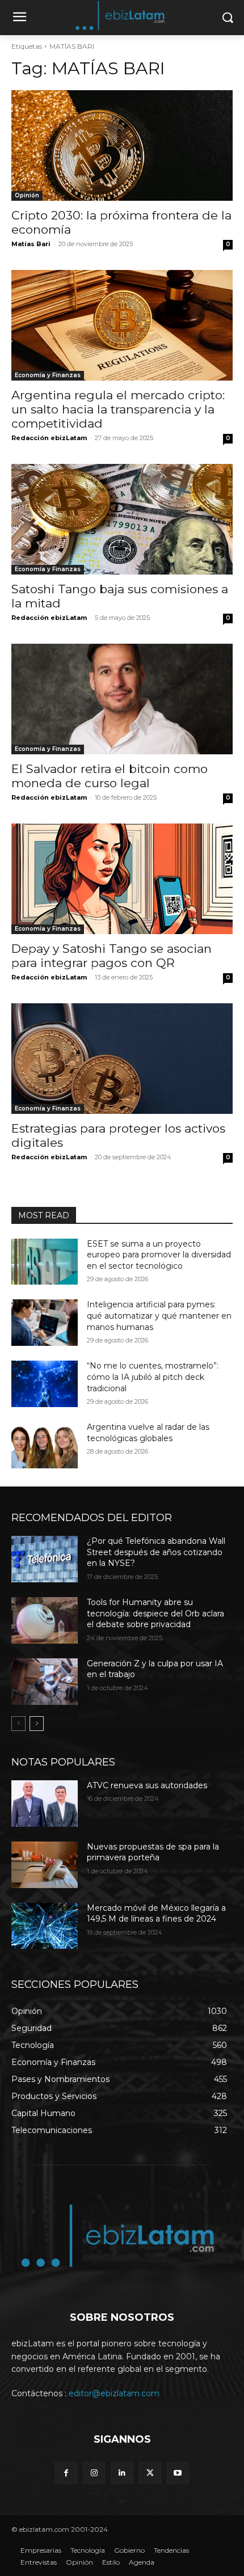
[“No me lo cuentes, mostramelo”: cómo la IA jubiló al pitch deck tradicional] (45, 1384)
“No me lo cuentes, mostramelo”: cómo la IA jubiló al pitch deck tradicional (153, 1377)
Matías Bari (31, 244)
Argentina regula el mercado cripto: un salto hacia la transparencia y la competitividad (118, 409)
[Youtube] (178, 2473)
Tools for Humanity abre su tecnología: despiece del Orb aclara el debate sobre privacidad (155, 1613)
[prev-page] (18, 1724)
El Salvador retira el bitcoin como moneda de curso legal (110, 776)
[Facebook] (66, 2473)
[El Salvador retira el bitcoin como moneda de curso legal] (122, 699)
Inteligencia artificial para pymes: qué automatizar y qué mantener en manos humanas (159, 1316)
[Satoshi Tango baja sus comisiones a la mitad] (122, 519)
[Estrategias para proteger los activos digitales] (122, 1059)
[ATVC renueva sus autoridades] (45, 1804)
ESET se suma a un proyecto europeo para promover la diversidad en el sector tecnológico (159, 1255)
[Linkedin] (122, 2473)
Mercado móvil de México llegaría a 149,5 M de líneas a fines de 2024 (156, 1914)
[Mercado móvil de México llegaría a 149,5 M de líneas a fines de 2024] (45, 1926)
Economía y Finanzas (48, 375)
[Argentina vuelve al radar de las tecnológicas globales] (45, 1445)
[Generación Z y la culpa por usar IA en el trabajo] (45, 1682)
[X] (150, 2473)
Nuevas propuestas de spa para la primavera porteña (153, 1852)
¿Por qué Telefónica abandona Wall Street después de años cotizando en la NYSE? (156, 1552)
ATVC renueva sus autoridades (147, 1785)
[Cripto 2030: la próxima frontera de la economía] (122, 145)
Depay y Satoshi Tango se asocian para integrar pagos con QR (112, 956)
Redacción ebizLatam (49, 438)
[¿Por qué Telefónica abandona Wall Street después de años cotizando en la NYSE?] (45, 1559)
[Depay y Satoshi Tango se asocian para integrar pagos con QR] (122, 879)
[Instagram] (94, 2473)
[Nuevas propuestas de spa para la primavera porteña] (45, 1865)
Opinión (27, 195)
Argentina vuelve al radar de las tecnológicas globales (148, 1433)
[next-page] (37, 1724)
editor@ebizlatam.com (114, 2393)
